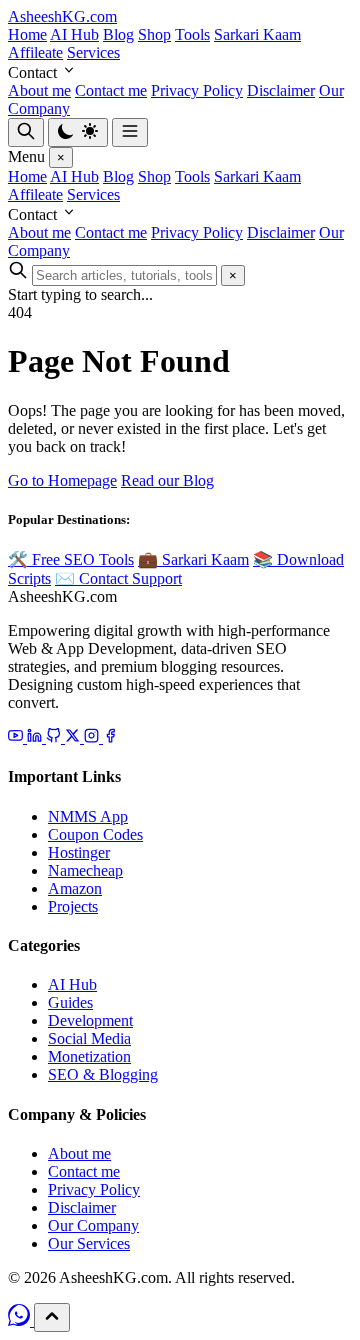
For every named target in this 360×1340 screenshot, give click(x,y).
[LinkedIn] (36, 737)
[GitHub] (55, 737)
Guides (70, 1002)
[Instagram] (93, 737)
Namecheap (85, 870)
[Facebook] (110, 737)
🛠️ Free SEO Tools (71, 559)
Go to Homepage (62, 480)
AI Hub (74, 34)
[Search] (26, 132)
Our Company (93, 1225)
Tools (192, 34)
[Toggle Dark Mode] (78, 132)
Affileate (35, 52)
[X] (74, 737)
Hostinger (79, 852)
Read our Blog (167, 480)
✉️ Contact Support (118, 578)
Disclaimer (281, 90)
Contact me (111, 90)
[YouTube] (17, 737)
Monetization (89, 1056)
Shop (154, 34)
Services (93, 52)
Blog (118, 34)
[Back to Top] (52, 1317)
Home (27, 34)
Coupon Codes (95, 834)
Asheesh (62, 16)
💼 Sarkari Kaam (193, 559)
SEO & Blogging (103, 1074)
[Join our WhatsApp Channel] (21, 1320)
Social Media (89, 1038)
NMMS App (88, 816)
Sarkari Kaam (257, 34)
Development (90, 1020)
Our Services (89, 1243)
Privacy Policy (197, 90)
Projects (73, 906)
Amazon (75, 888)
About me (39, 90)
